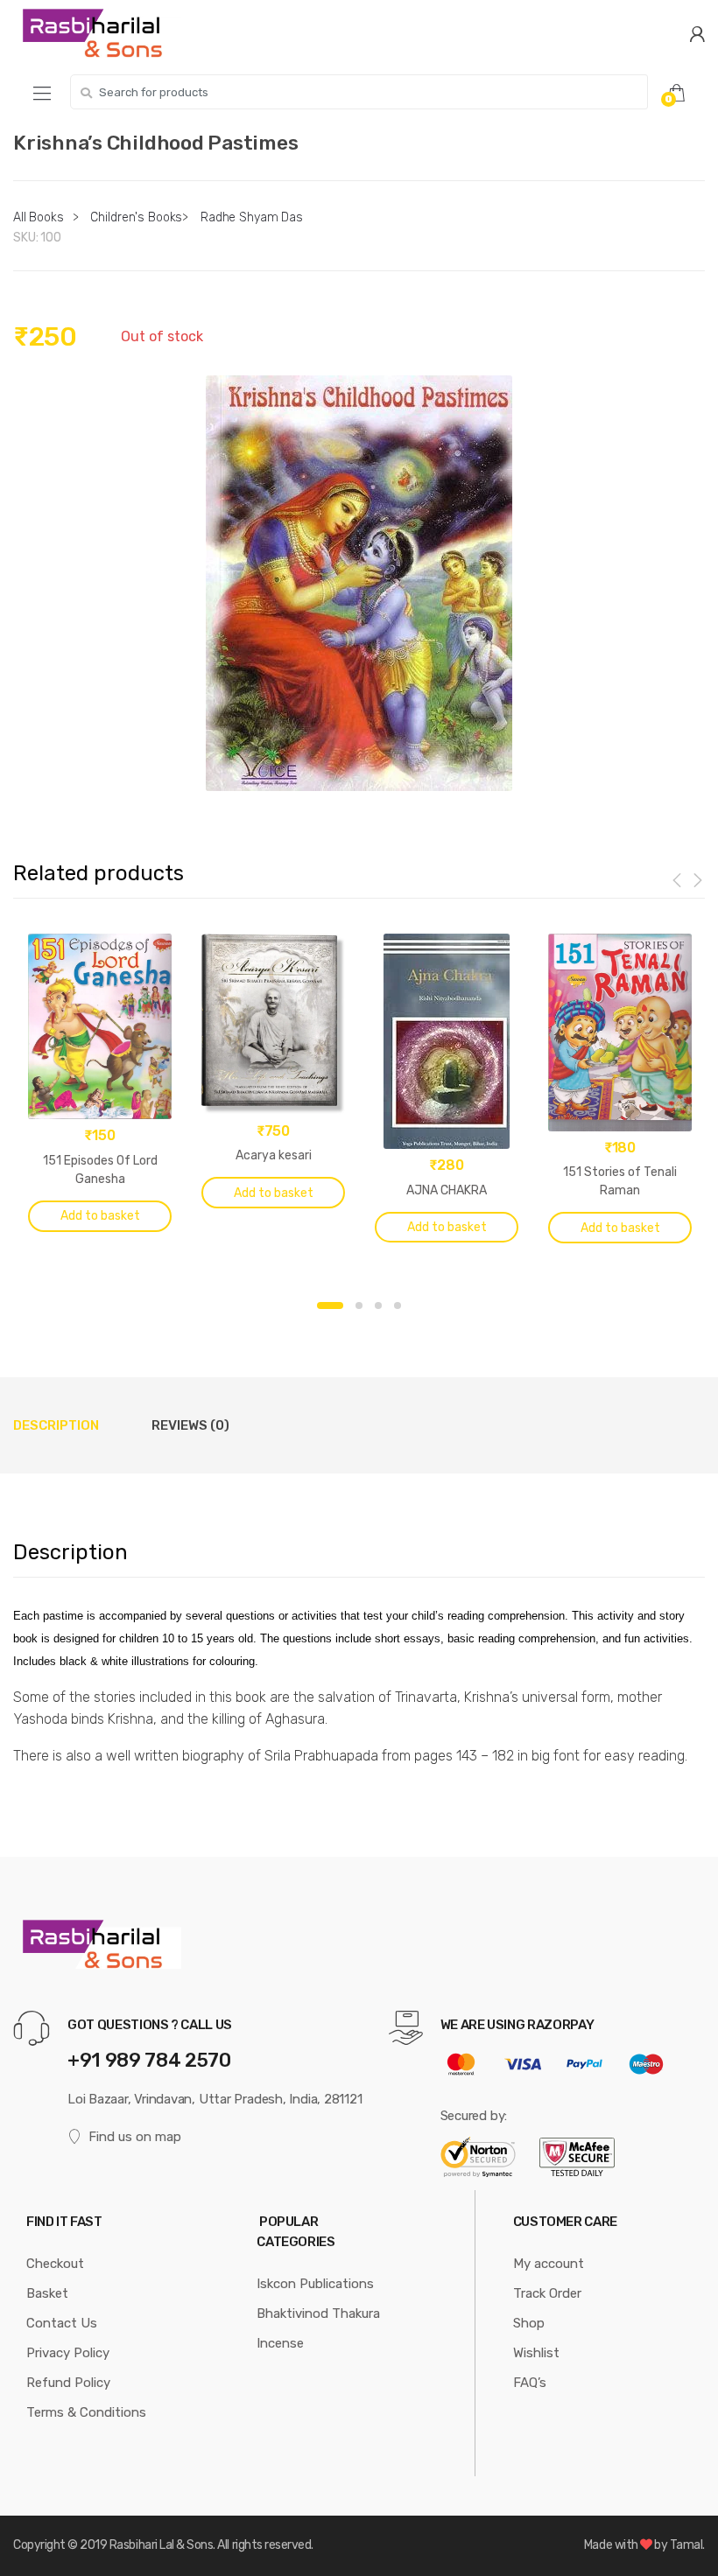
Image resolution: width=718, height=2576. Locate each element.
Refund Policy (68, 2383)
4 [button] (398, 1305)
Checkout (55, 2264)
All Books (39, 217)
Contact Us (62, 2323)
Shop (529, 2323)
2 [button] (359, 1305)
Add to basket (100, 1216)
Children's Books (136, 217)
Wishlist (536, 2353)
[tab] (56, 1425)
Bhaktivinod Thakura (318, 2313)
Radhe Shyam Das (252, 217)
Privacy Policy (68, 2353)
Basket (47, 2293)
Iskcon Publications (315, 2284)
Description (56, 1425)
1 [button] (330, 1305)
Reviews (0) (190, 1425)
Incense (280, 2343)
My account (549, 2264)
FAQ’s (530, 2383)
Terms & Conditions (86, 2412)
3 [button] (378, 1305)
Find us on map (135, 2137)
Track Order (547, 2293)
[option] (359, 583)
